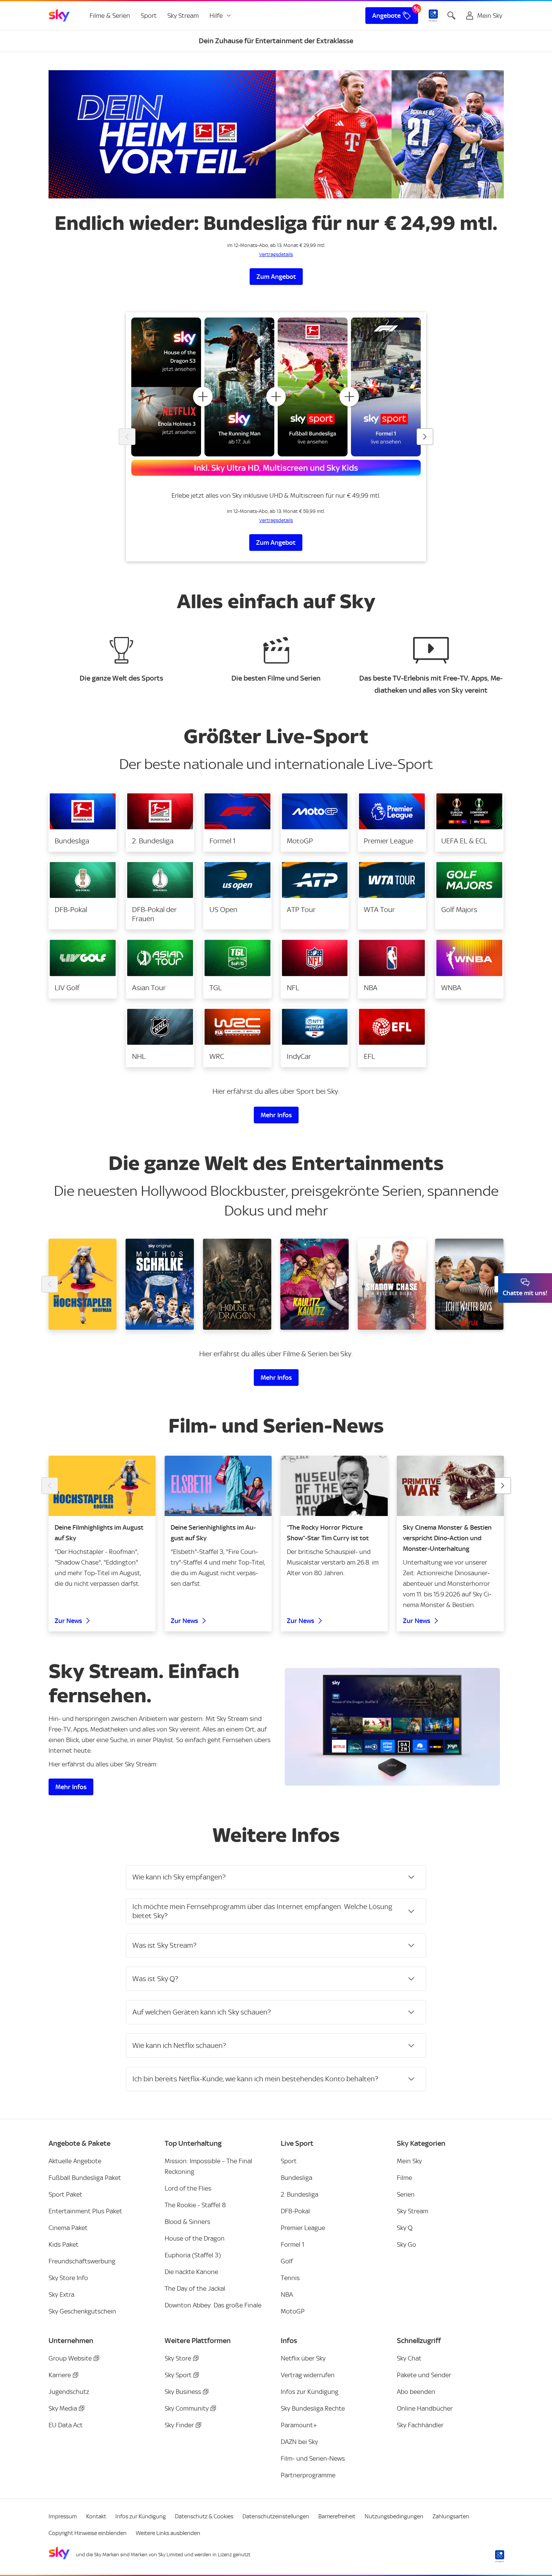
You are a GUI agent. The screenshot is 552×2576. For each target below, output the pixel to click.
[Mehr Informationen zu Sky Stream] (392, 1727)
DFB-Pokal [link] (295, 2211)
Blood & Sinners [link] (187, 2222)
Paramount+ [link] (299, 2425)
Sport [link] (149, 16)
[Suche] (451, 16)
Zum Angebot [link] (276, 277)
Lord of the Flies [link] (188, 2188)
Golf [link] (287, 2261)
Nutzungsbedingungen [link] (394, 2516)
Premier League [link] (303, 2228)
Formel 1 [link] (293, 2244)
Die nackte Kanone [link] (191, 2272)
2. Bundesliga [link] (300, 2194)
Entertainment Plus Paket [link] (85, 2211)
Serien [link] (406, 2194)
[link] (59, 16)
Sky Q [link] (405, 2228)
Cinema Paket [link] (68, 2228)
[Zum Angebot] (276, 134)
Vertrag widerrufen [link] (308, 2375)
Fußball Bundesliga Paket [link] (85, 2178)
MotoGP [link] (293, 2311)
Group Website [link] (70, 2358)
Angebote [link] (386, 16)
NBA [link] (287, 2294)
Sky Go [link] (407, 2244)
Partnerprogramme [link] (308, 2475)
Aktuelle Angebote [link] (75, 2161)
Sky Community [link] (187, 2408)
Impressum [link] (63, 2516)
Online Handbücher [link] (425, 2408)
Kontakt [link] (96, 2516)
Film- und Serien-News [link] (313, 2458)
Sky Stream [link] (183, 16)
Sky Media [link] (63, 2408)
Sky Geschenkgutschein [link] (82, 2311)
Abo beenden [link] (416, 2392)
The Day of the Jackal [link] (195, 2288)
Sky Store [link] (178, 2358)
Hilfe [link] (216, 16)
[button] (83, 822)
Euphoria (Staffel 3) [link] (193, 2255)
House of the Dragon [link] (195, 2238)
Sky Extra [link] (61, 2294)
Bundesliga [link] (296, 2178)
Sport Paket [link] (65, 2194)
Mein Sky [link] (409, 2161)
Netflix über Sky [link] (303, 2358)
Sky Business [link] (183, 2392)
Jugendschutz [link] (69, 2392)
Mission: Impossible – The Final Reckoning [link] (208, 2166)
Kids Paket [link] (64, 2244)
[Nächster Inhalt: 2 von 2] (503, 1486)
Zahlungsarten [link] (451, 2516)
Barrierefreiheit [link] (337, 2516)
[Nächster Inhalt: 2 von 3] (425, 437)
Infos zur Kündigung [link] (310, 2392)
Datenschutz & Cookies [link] (204, 2516)
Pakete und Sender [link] (424, 2375)
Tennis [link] (290, 2278)
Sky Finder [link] (179, 2425)
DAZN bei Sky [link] (299, 2442)
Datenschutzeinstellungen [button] (276, 2516)
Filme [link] (404, 2178)
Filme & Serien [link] (110, 16)
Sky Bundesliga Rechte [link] (313, 2408)
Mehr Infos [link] (276, 1115)
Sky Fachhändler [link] (420, 2425)
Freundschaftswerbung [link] (82, 2261)
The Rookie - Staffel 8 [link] (195, 2205)
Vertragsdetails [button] (276, 254)
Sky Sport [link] (178, 2375)
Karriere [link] (60, 2375)
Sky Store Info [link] (68, 2278)
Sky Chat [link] (409, 2358)
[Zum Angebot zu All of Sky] (276, 397)
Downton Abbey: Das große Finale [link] (213, 2305)
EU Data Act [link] (66, 2425)
